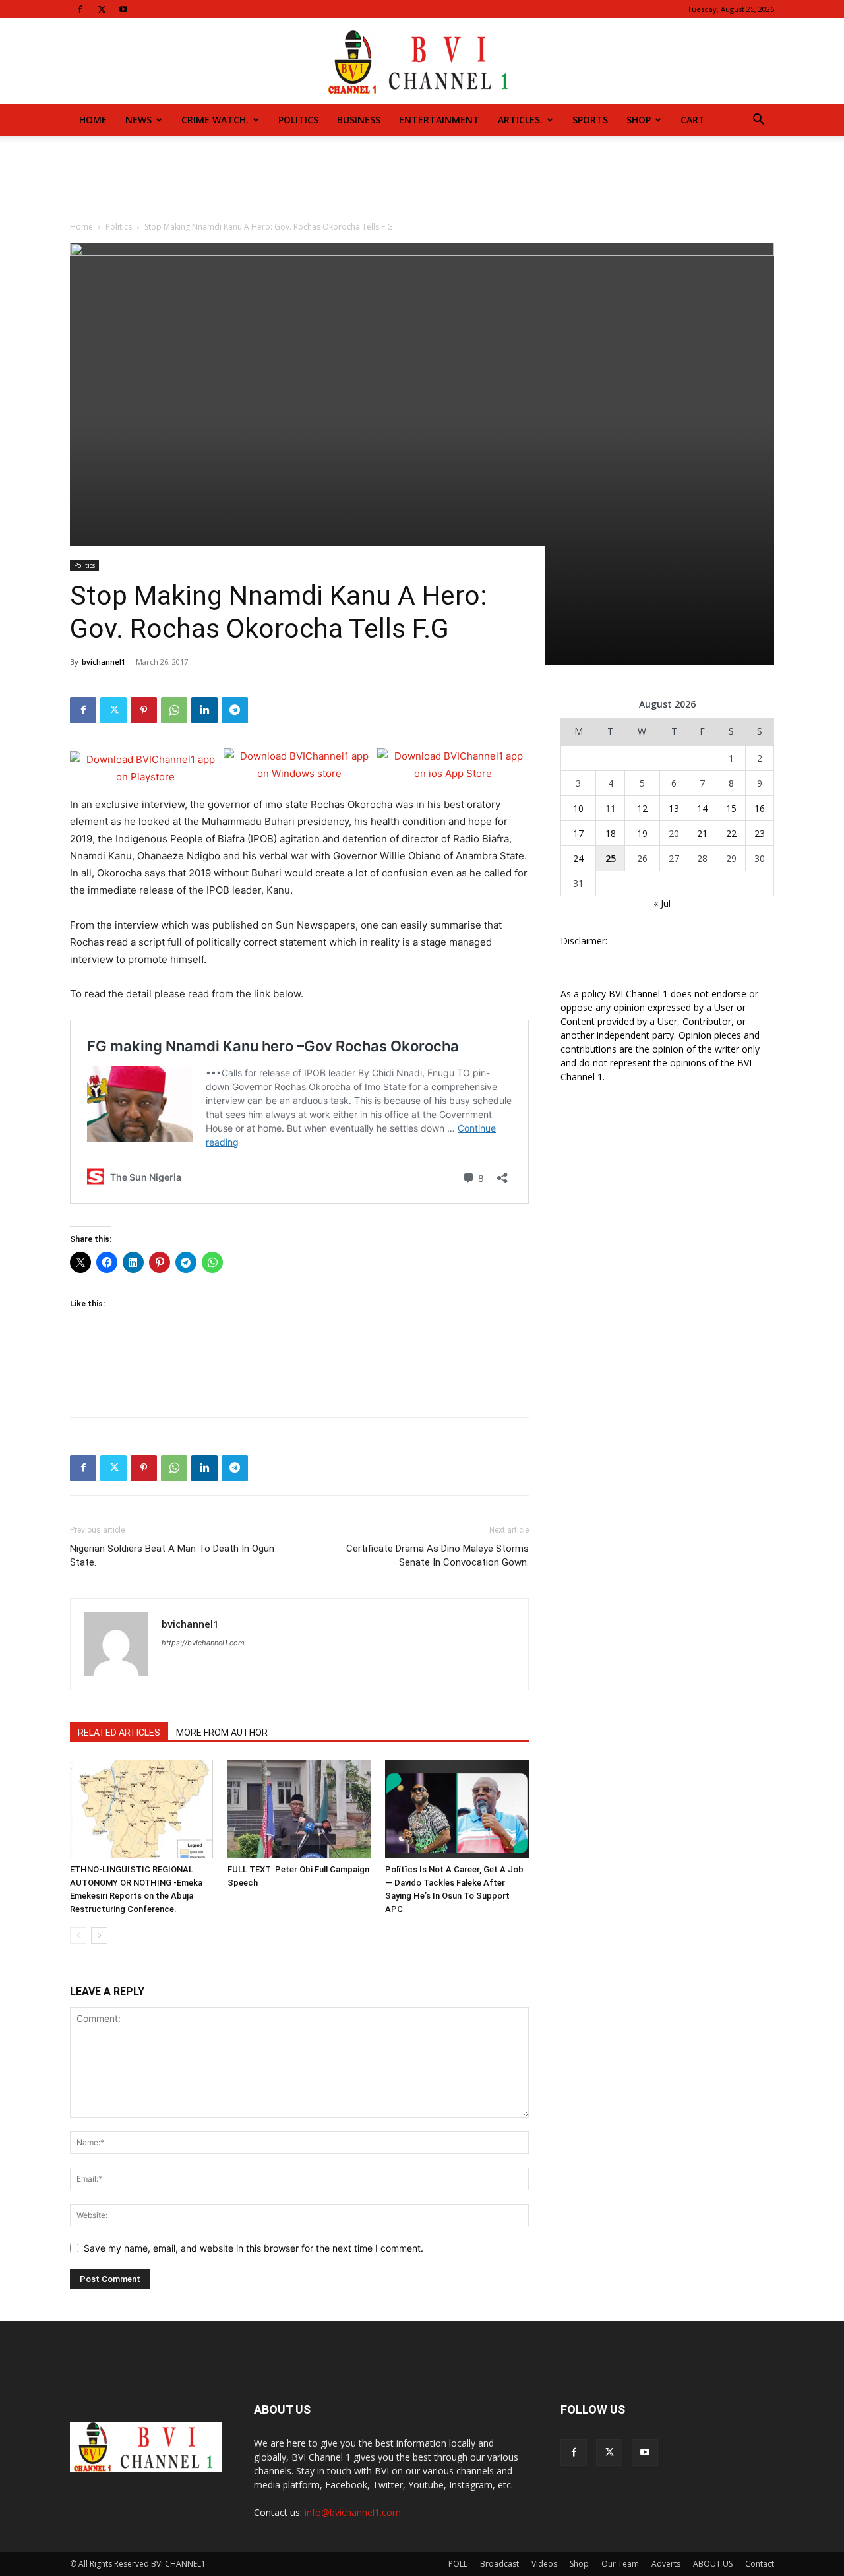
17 (578, 833)
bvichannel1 (104, 662)
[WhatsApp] (174, 710)
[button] (758, 121)
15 (731, 808)
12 (642, 808)
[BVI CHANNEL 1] (422, 62)
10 (578, 808)
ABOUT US (713, 2564)
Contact (760, 2564)
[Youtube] (123, 9)
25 (611, 858)
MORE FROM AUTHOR (222, 1733)
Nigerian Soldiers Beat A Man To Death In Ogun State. (172, 1555)
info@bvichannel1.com (353, 2512)
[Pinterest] (144, 710)
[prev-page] (78, 1935)
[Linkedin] (204, 710)
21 (702, 833)
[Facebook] (80, 9)
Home (93, 120)
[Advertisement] (422, 181)
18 (611, 833)
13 (674, 808)
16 (760, 808)
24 (578, 858)
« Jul (662, 903)
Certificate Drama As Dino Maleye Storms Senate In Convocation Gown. (437, 1555)
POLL (458, 2564)
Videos (544, 2564)
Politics (298, 120)
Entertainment (439, 120)
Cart (693, 120)
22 (731, 833)
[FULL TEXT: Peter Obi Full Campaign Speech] (299, 1809)
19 (642, 833)
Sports (590, 120)
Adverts (666, 2564)
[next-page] (99, 1935)
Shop (639, 120)
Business (359, 120)
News (138, 120)
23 (760, 833)
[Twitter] (102, 9)
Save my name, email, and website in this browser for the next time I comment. (254, 2248)
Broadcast (499, 2564)
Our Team (620, 2564)
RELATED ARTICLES (119, 1733)
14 (702, 808)
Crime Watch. (215, 120)
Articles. (520, 120)
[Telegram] (235, 710)
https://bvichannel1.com (203, 1643)
